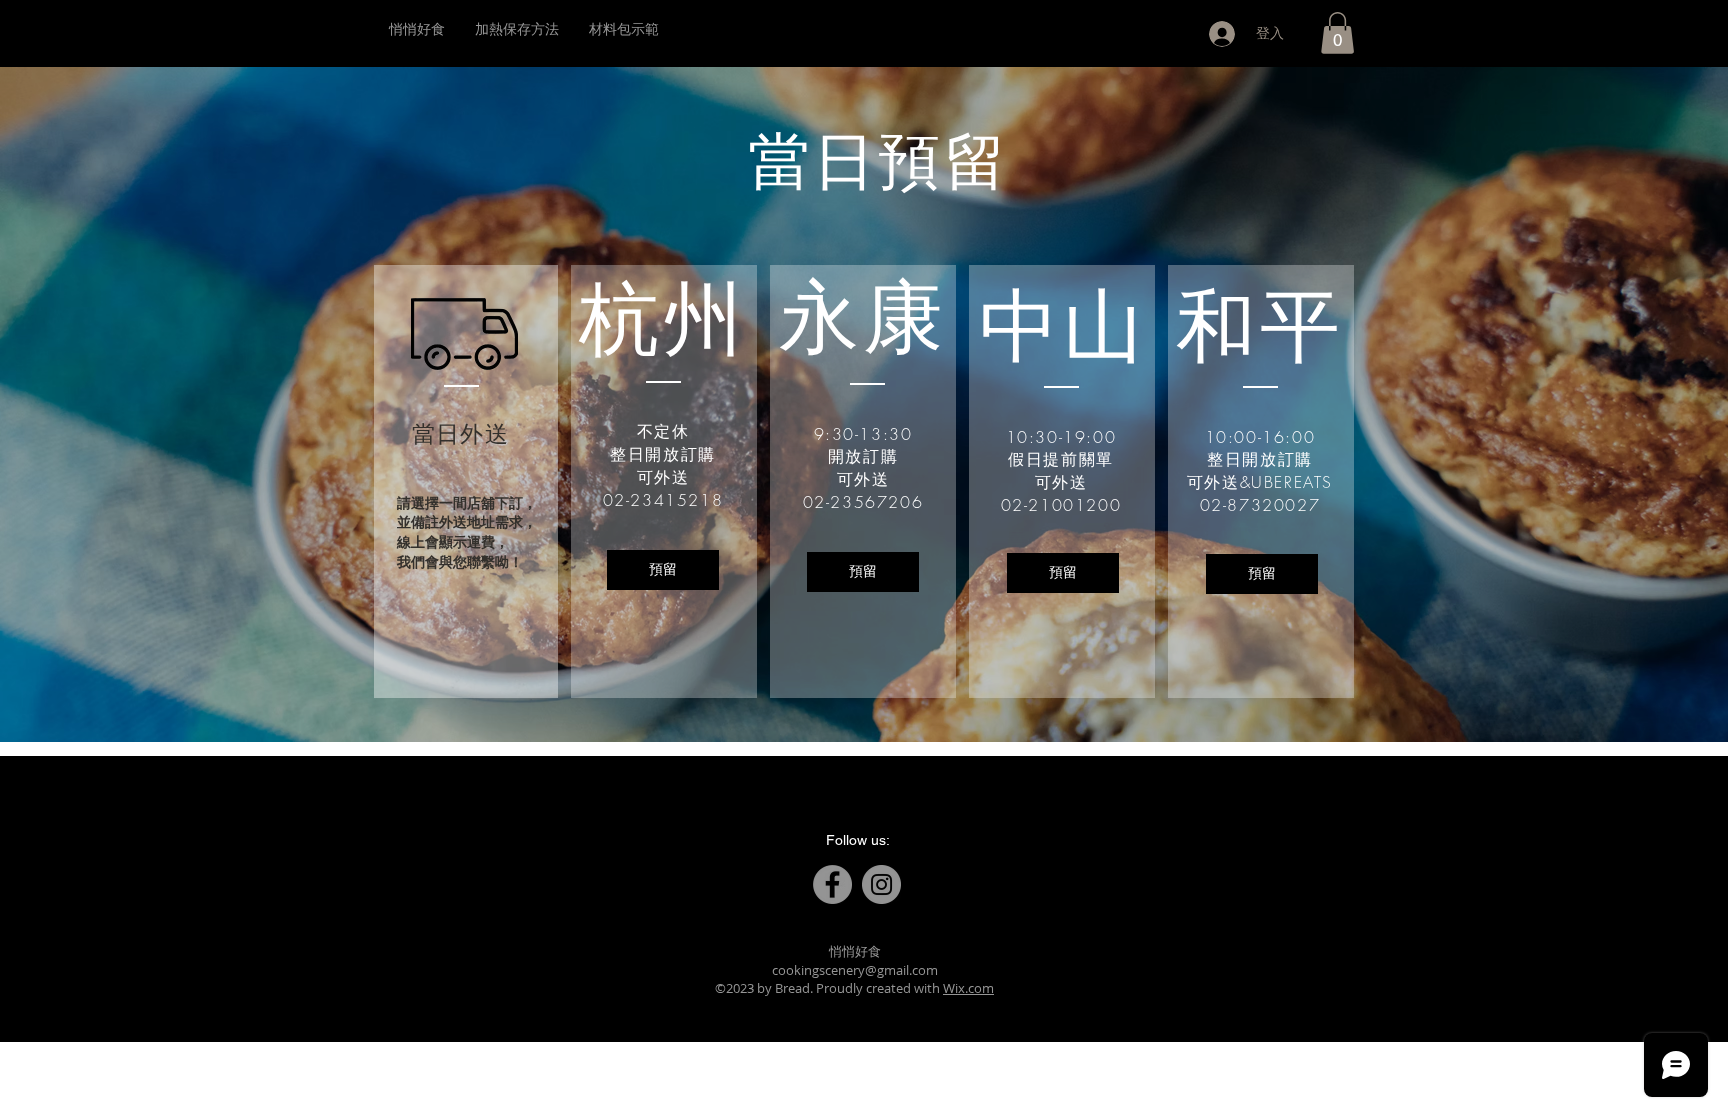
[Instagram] (881, 884)
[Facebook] (832, 884)
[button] (1337, 33)
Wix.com (968, 988)
